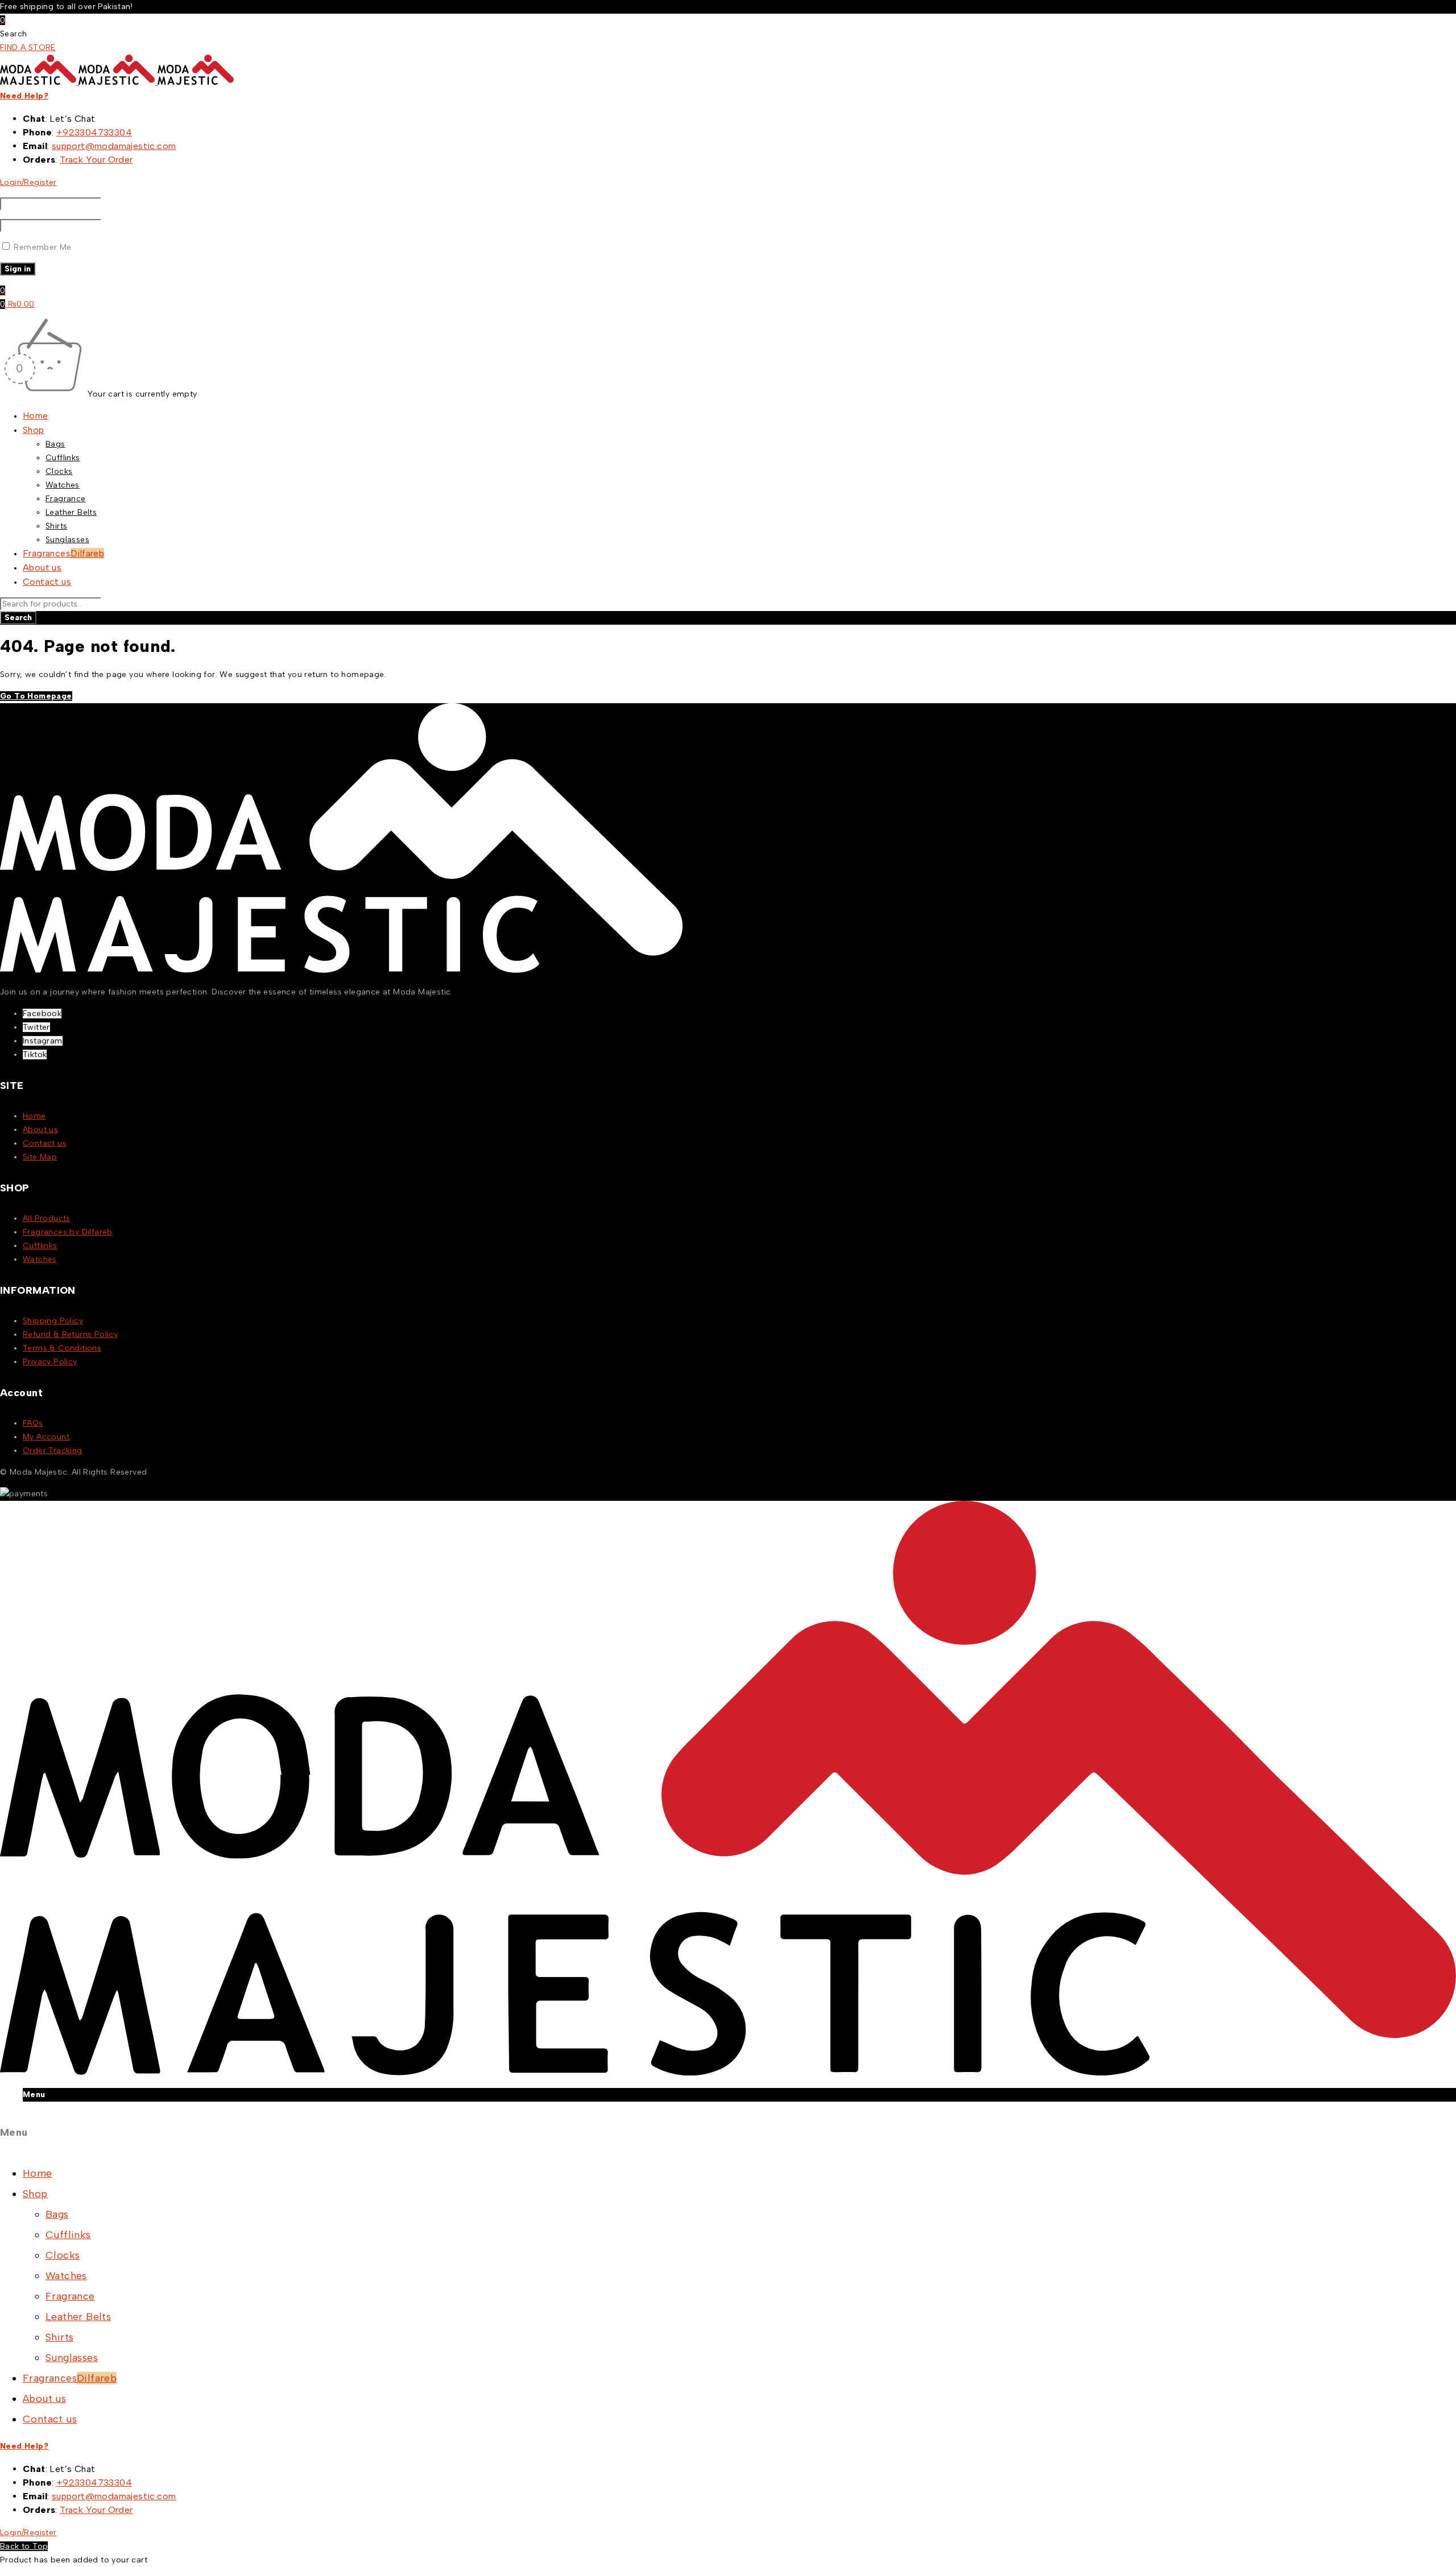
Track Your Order (96, 160)
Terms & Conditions (62, 1348)
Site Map (40, 1157)
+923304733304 (94, 132)
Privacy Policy (50, 1362)
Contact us (45, 1143)
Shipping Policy (53, 1321)
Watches (40, 1259)
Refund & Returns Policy (70, 1334)
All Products (47, 1218)
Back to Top (24, 2546)
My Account (46, 1437)
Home (34, 1116)
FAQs (33, 1423)
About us (40, 1130)
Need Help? (24, 96)
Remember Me (42, 247)
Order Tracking (53, 1450)
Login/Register (28, 182)
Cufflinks (40, 1246)
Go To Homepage (36, 696)
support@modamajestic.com (114, 146)
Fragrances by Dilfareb (68, 1232)
